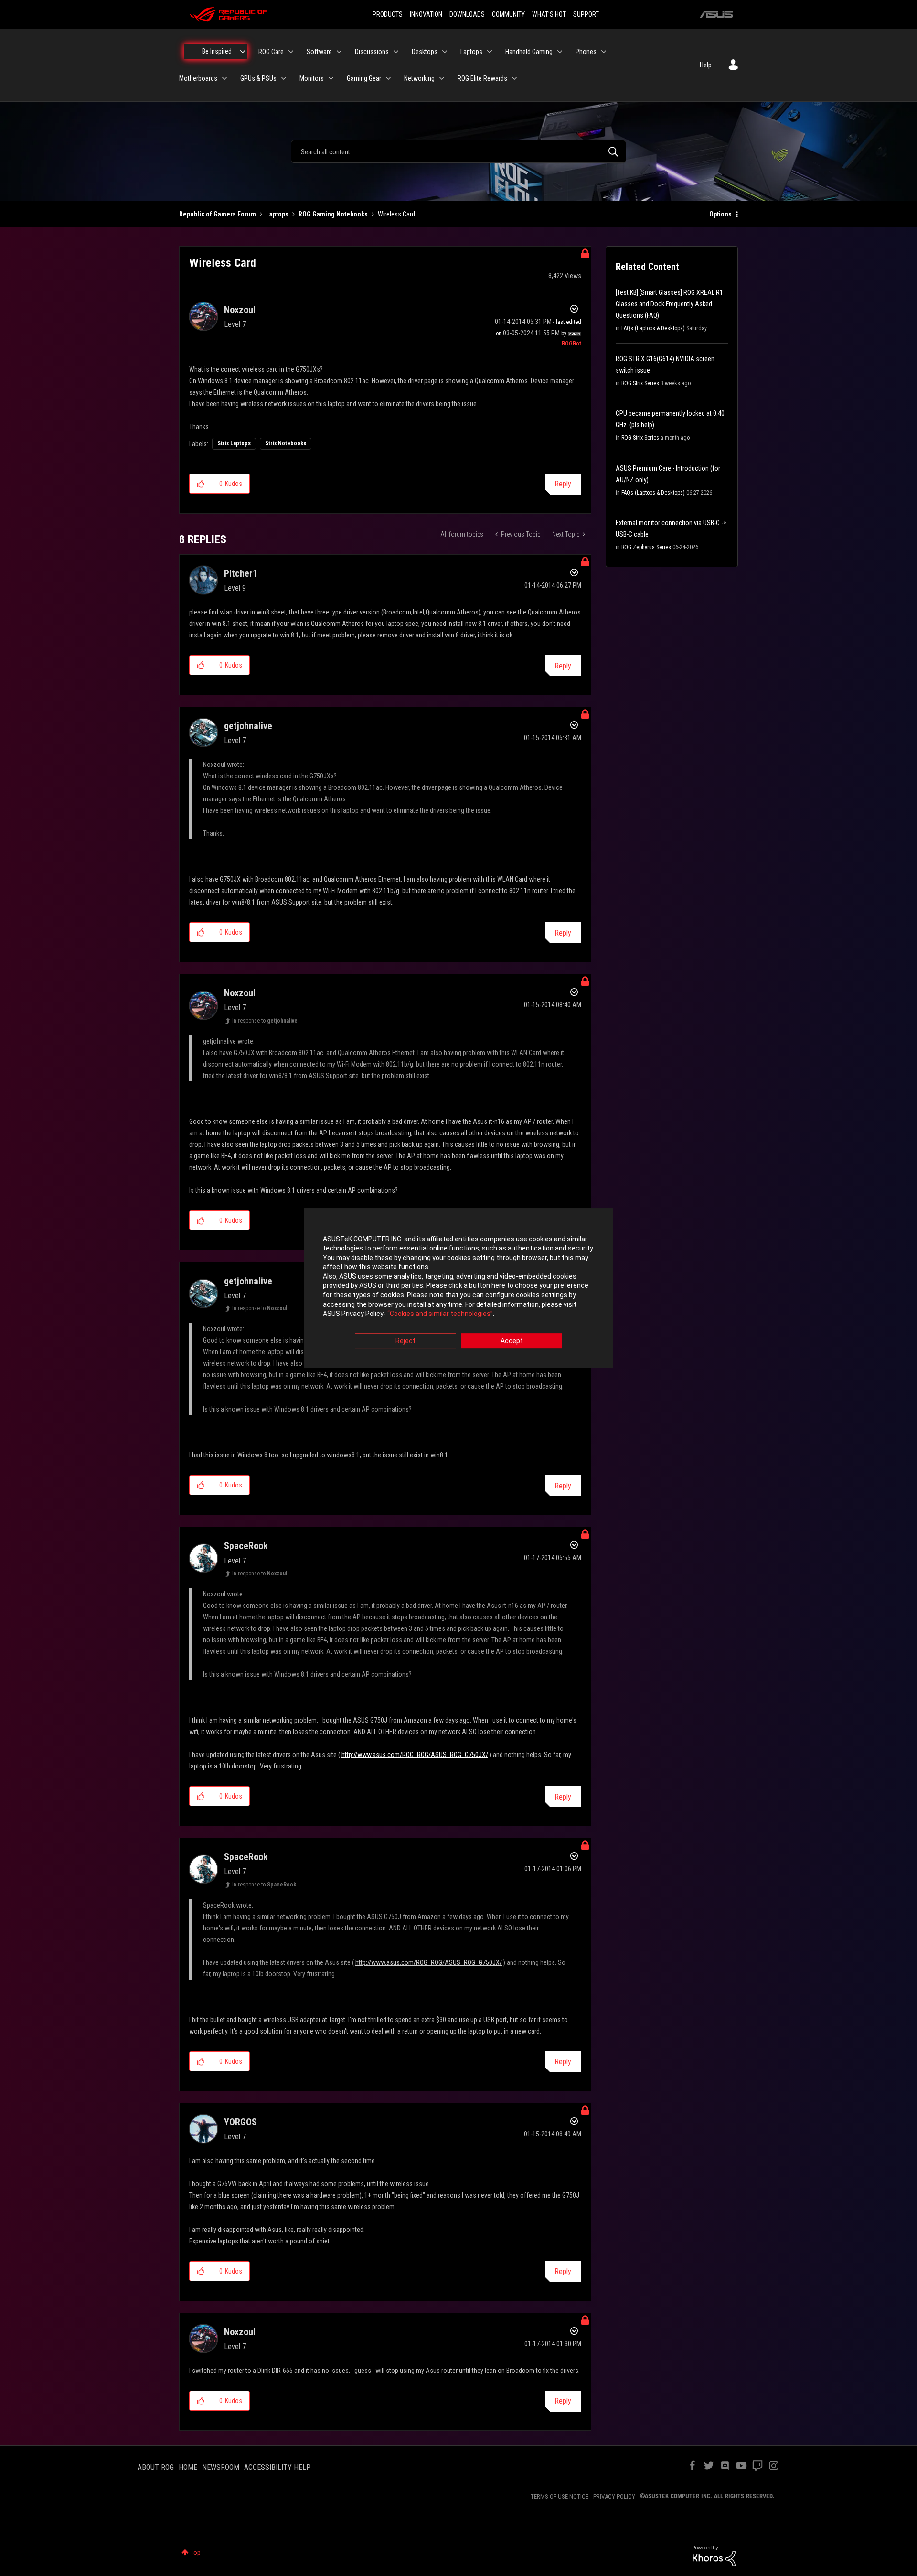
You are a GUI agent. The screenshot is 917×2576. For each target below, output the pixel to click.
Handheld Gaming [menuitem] (529, 52)
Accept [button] (512, 1341)
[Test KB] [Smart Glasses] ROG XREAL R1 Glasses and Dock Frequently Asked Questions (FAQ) (669, 304)
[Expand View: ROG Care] (291, 52)
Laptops (277, 214)
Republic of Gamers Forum (218, 214)
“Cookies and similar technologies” (440, 1314)
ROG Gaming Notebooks (333, 214)
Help (706, 65)
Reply (563, 484)
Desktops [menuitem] (425, 52)
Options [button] (720, 214)
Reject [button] (405, 1341)
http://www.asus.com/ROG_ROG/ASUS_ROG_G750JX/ (415, 1755)
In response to (265, 1021)
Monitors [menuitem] (312, 78)
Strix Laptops (234, 443)
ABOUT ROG (156, 2467)
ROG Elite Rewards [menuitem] (482, 78)
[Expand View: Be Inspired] (243, 52)
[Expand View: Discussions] (396, 52)
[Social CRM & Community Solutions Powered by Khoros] (714, 2555)
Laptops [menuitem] (471, 52)
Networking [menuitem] (419, 78)
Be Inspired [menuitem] (217, 51)
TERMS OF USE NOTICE (560, 2496)
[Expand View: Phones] (604, 52)
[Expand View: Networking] (442, 78)
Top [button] (196, 2553)
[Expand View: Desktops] (445, 52)
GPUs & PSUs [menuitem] (258, 78)
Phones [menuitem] (586, 52)
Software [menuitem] (319, 52)
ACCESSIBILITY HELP (277, 2467)
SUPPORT (586, 14)
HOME (188, 2467)
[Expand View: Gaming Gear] (388, 78)
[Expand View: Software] (339, 52)
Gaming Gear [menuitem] (364, 78)
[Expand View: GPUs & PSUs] (284, 78)
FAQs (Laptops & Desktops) (653, 328)
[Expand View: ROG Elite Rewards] (514, 78)
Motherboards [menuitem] (198, 78)
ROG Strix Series (640, 383)
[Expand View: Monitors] (331, 78)
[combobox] (458, 151)
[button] (201, 484)
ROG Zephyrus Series (646, 547)
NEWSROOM (221, 2467)
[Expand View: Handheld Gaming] (560, 52)
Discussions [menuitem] (372, 52)
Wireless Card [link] (396, 214)
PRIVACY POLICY (614, 2496)
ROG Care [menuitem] (271, 52)
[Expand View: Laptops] (490, 52)
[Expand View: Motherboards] (224, 78)
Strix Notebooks (286, 443)
